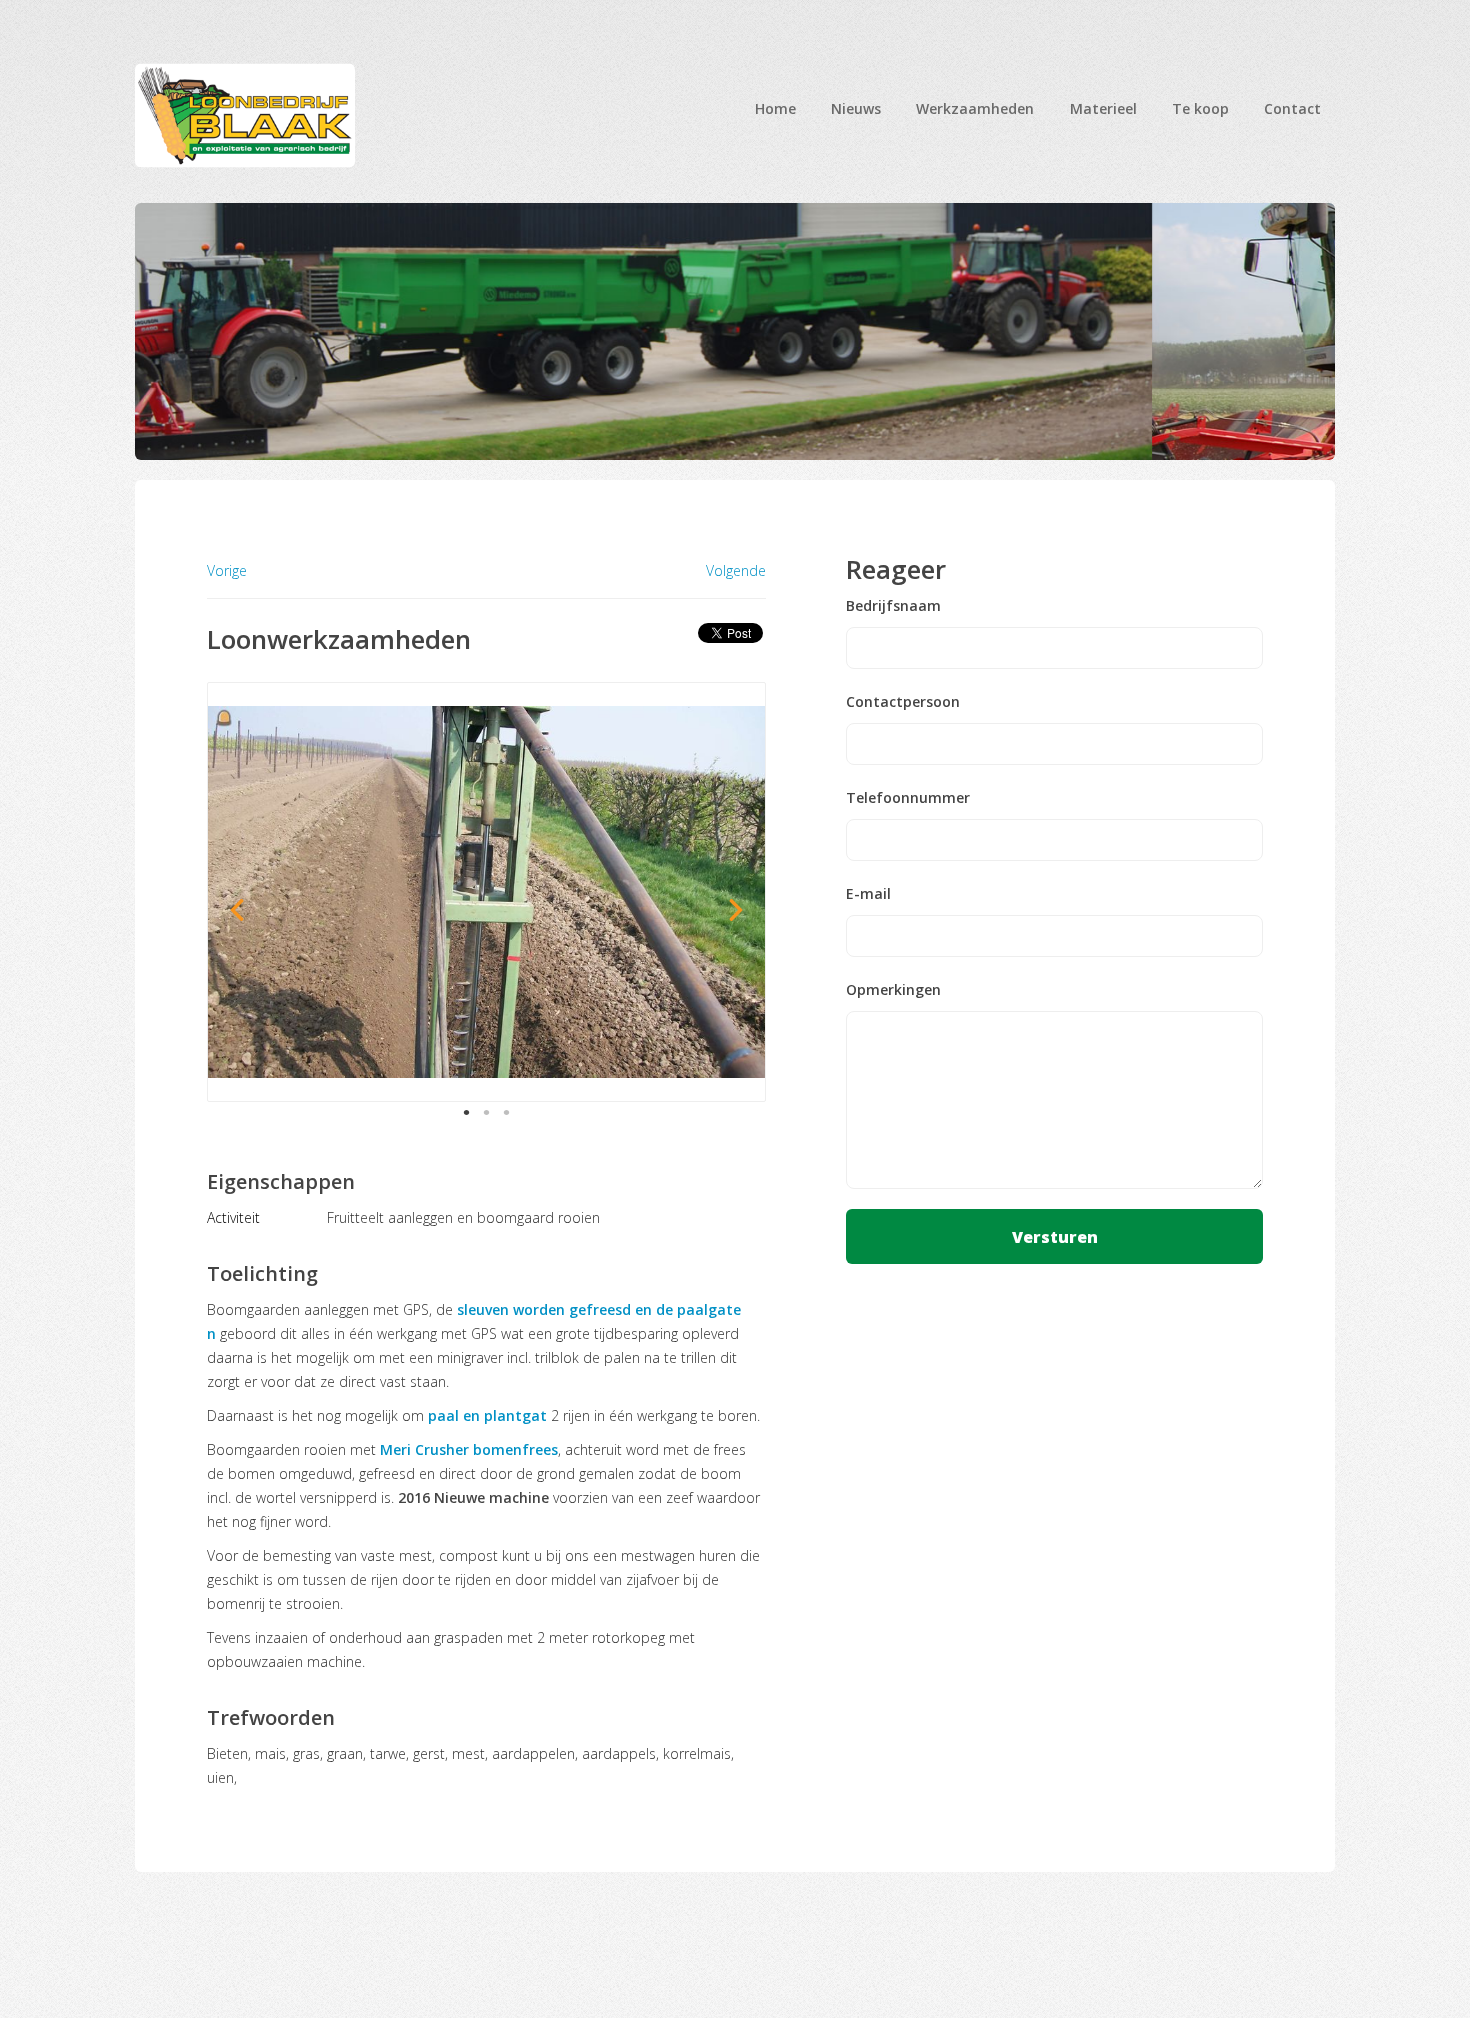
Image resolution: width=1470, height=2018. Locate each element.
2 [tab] (487, 1112)
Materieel (1103, 108)
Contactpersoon (903, 702)
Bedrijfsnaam (893, 606)
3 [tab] (507, 1112)
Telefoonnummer (908, 798)
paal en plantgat (487, 1415)
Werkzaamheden (975, 108)
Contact (1292, 108)
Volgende (736, 571)
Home (775, 108)
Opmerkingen (893, 990)
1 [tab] (467, 1112)
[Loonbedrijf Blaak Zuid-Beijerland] (245, 115)
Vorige (227, 570)
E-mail (868, 894)
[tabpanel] (487, 892)
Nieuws (856, 108)
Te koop (1200, 108)
